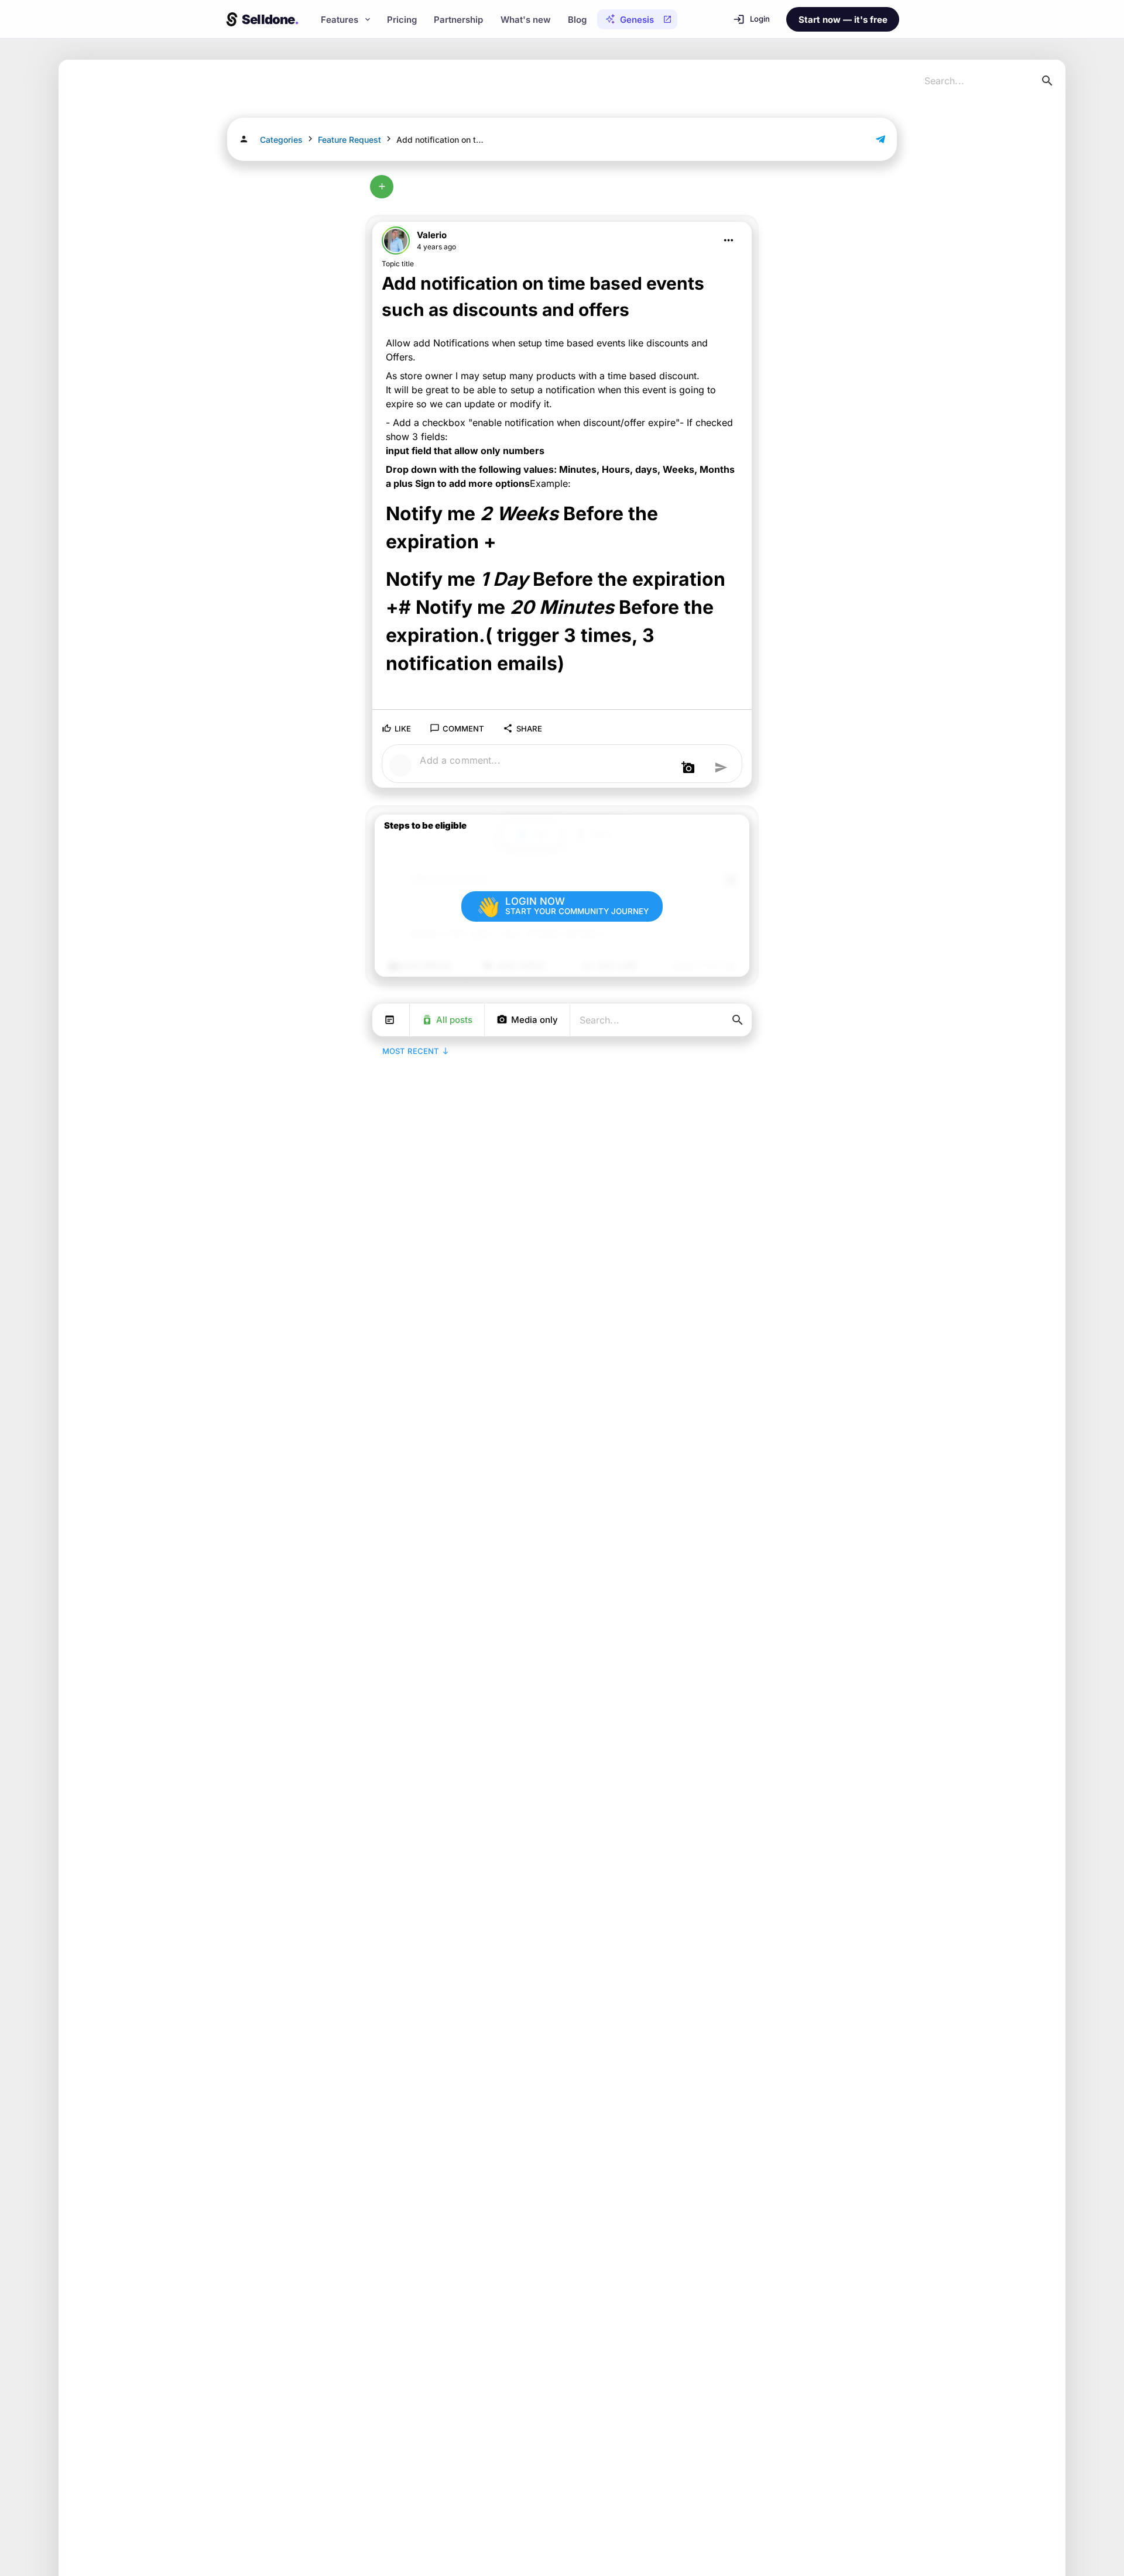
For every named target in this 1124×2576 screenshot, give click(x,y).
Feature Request (349, 140)
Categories (281, 140)
